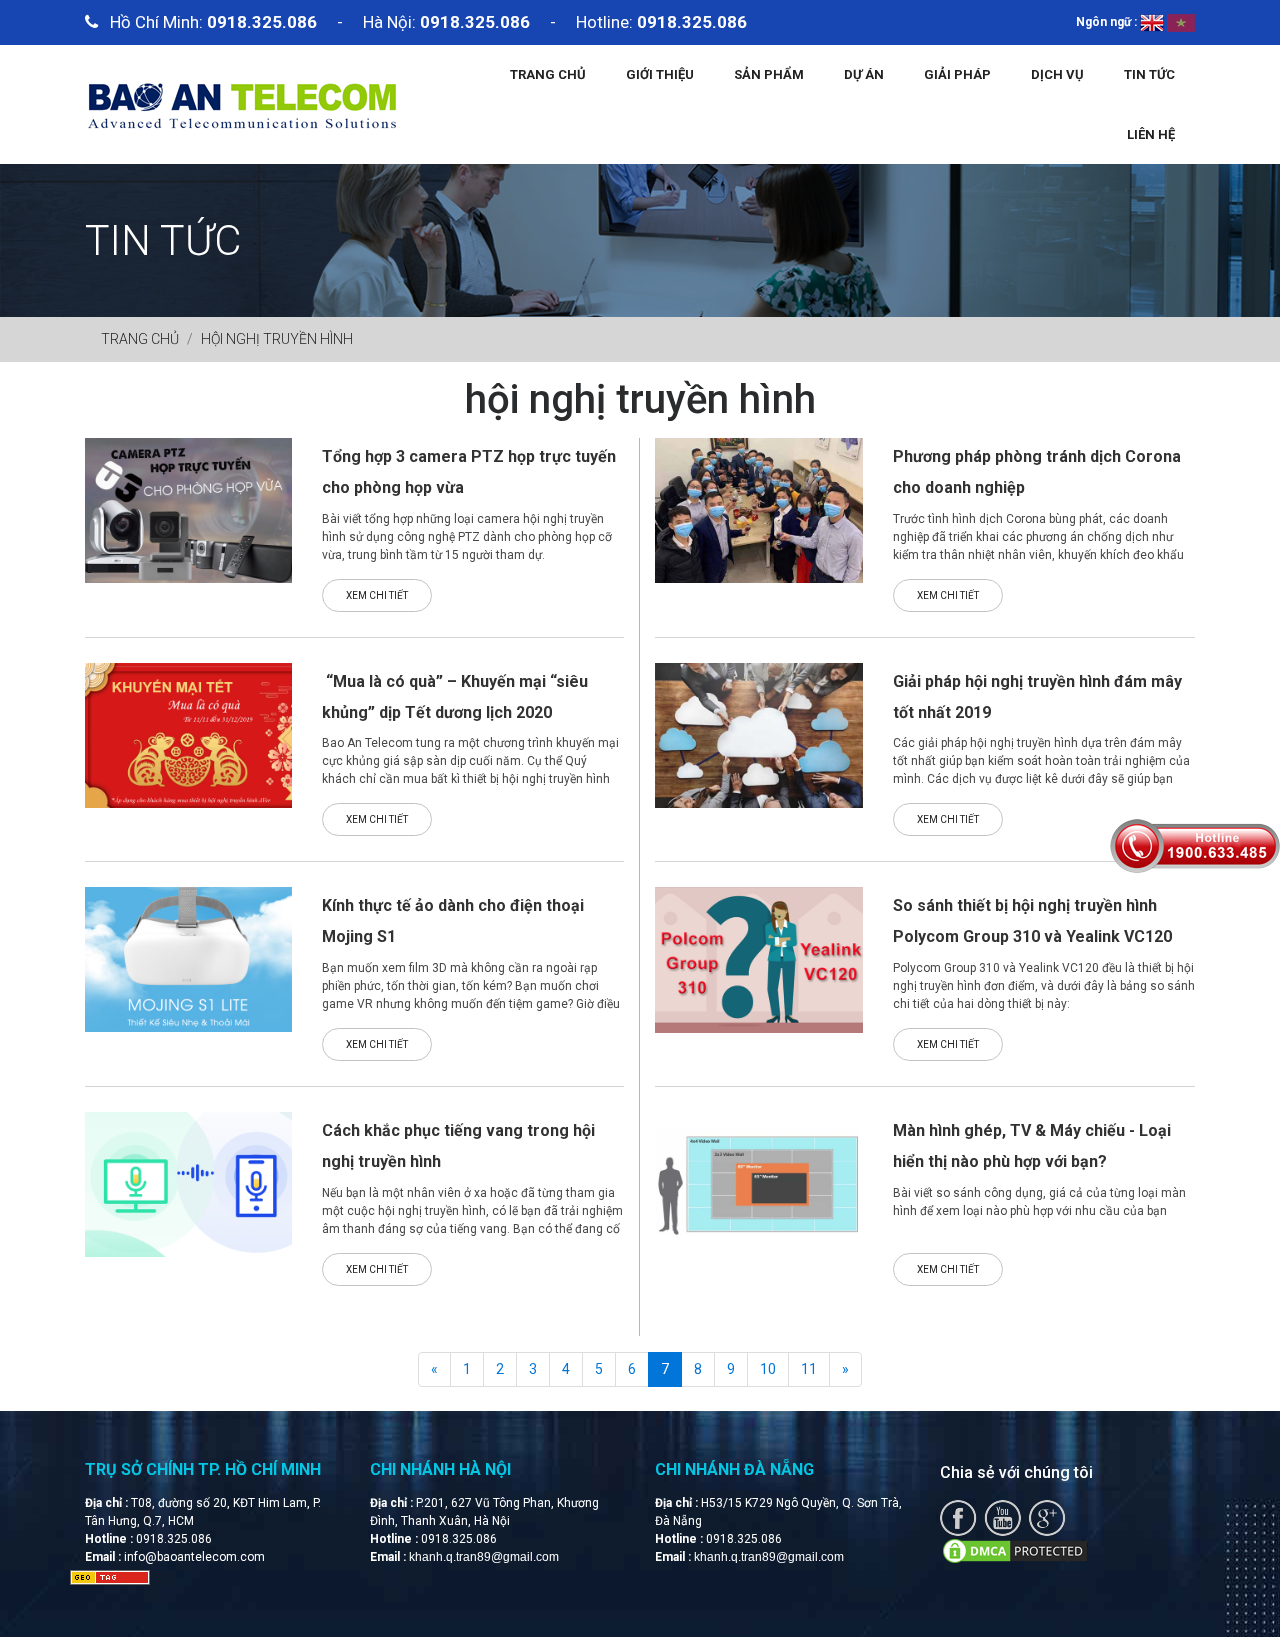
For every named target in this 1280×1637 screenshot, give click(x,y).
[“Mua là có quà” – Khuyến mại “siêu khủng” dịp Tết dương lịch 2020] (188, 734)
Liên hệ (1151, 134)
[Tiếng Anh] (1152, 22)
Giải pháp (957, 74)
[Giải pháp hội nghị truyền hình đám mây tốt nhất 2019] (759, 734)
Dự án (864, 74)
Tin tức (1149, 74)
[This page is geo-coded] (110, 1576)
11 (809, 1369)
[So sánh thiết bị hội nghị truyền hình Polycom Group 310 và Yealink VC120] (759, 959)
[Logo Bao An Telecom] (241, 103)
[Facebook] (958, 1517)
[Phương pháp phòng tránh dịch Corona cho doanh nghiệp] (759, 510)
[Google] (1047, 1517)
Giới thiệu (660, 74)
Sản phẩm (769, 74)
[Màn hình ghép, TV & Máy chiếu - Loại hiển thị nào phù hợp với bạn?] (759, 1183)
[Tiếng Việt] (1181, 22)
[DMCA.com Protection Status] (1015, 1550)
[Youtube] (1002, 1517)
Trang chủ (548, 74)
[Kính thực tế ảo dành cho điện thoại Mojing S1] (188, 959)
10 (768, 1369)
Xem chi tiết (377, 595)
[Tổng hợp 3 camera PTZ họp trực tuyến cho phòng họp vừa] (188, 509)
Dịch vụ (1057, 74)
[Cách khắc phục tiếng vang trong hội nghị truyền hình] (188, 1183)
